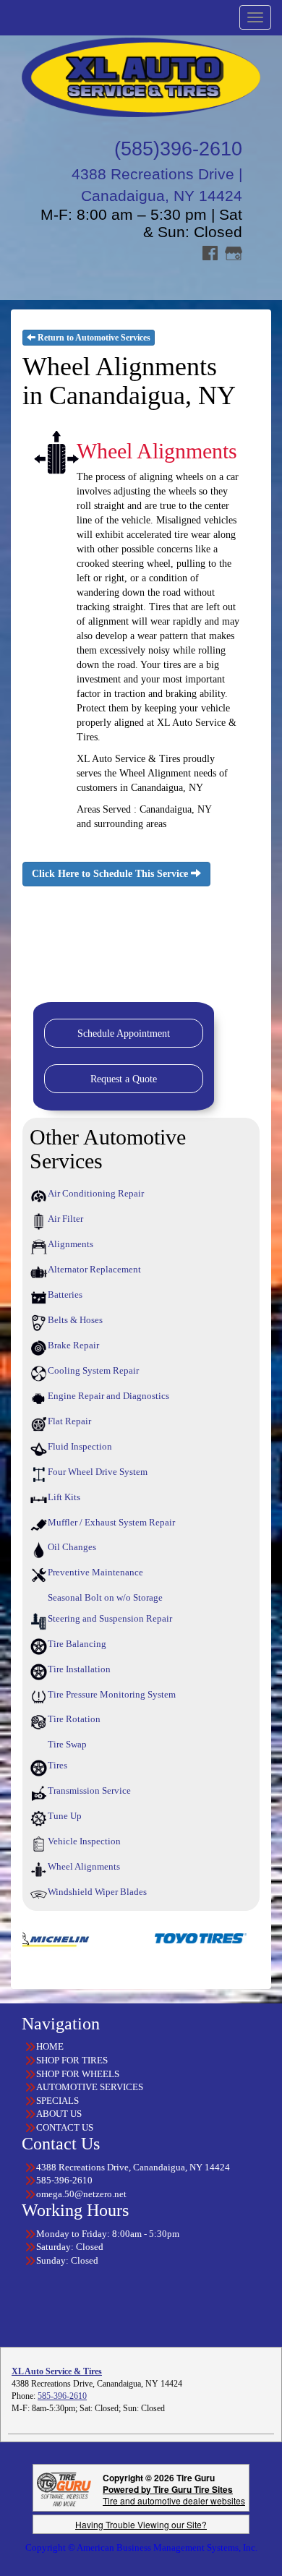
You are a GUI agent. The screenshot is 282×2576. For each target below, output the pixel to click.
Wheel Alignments (84, 1866)
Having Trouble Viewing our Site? (141, 2524)
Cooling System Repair (93, 1370)
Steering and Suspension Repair (110, 1618)
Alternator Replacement (94, 1269)
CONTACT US (65, 2127)
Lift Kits (64, 1497)
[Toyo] (173, 1937)
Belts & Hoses (75, 1320)
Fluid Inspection (80, 1446)
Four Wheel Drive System (98, 1472)
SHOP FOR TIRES (72, 2060)
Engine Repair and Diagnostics (108, 1396)
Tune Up (65, 1816)
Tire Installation (79, 1669)
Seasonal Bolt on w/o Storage (105, 1597)
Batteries (65, 1295)
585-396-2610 (62, 2396)
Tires (57, 1765)
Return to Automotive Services (93, 338)
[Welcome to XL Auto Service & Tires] (141, 76)
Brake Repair (73, 1345)
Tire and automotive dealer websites (174, 2495)
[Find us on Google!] (234, 252)
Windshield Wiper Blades (97, 1892)
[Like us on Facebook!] (210, 252)
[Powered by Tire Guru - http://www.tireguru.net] (64, 2487)
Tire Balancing (77, 1644)
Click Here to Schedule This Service (111, 874)
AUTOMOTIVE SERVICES (90, 2087)
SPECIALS (57, 2101)
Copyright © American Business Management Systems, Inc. (141, 2547)
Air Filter (65, 1219)
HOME (50, 2046)
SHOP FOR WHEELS (78, 2074)
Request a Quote (124, 1079)
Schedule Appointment (124, 1034)
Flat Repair (69, 1421)
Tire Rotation (74, 1719)
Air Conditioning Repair (96, 1193)
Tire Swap (67, 1744)
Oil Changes (72, 1547)
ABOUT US (59, 2114)
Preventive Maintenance (95, 1572)
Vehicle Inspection (84, 1841)
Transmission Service (89, 1790)
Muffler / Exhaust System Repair (111, 1522)
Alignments (70, 1244)
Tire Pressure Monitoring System (112, 1694)
